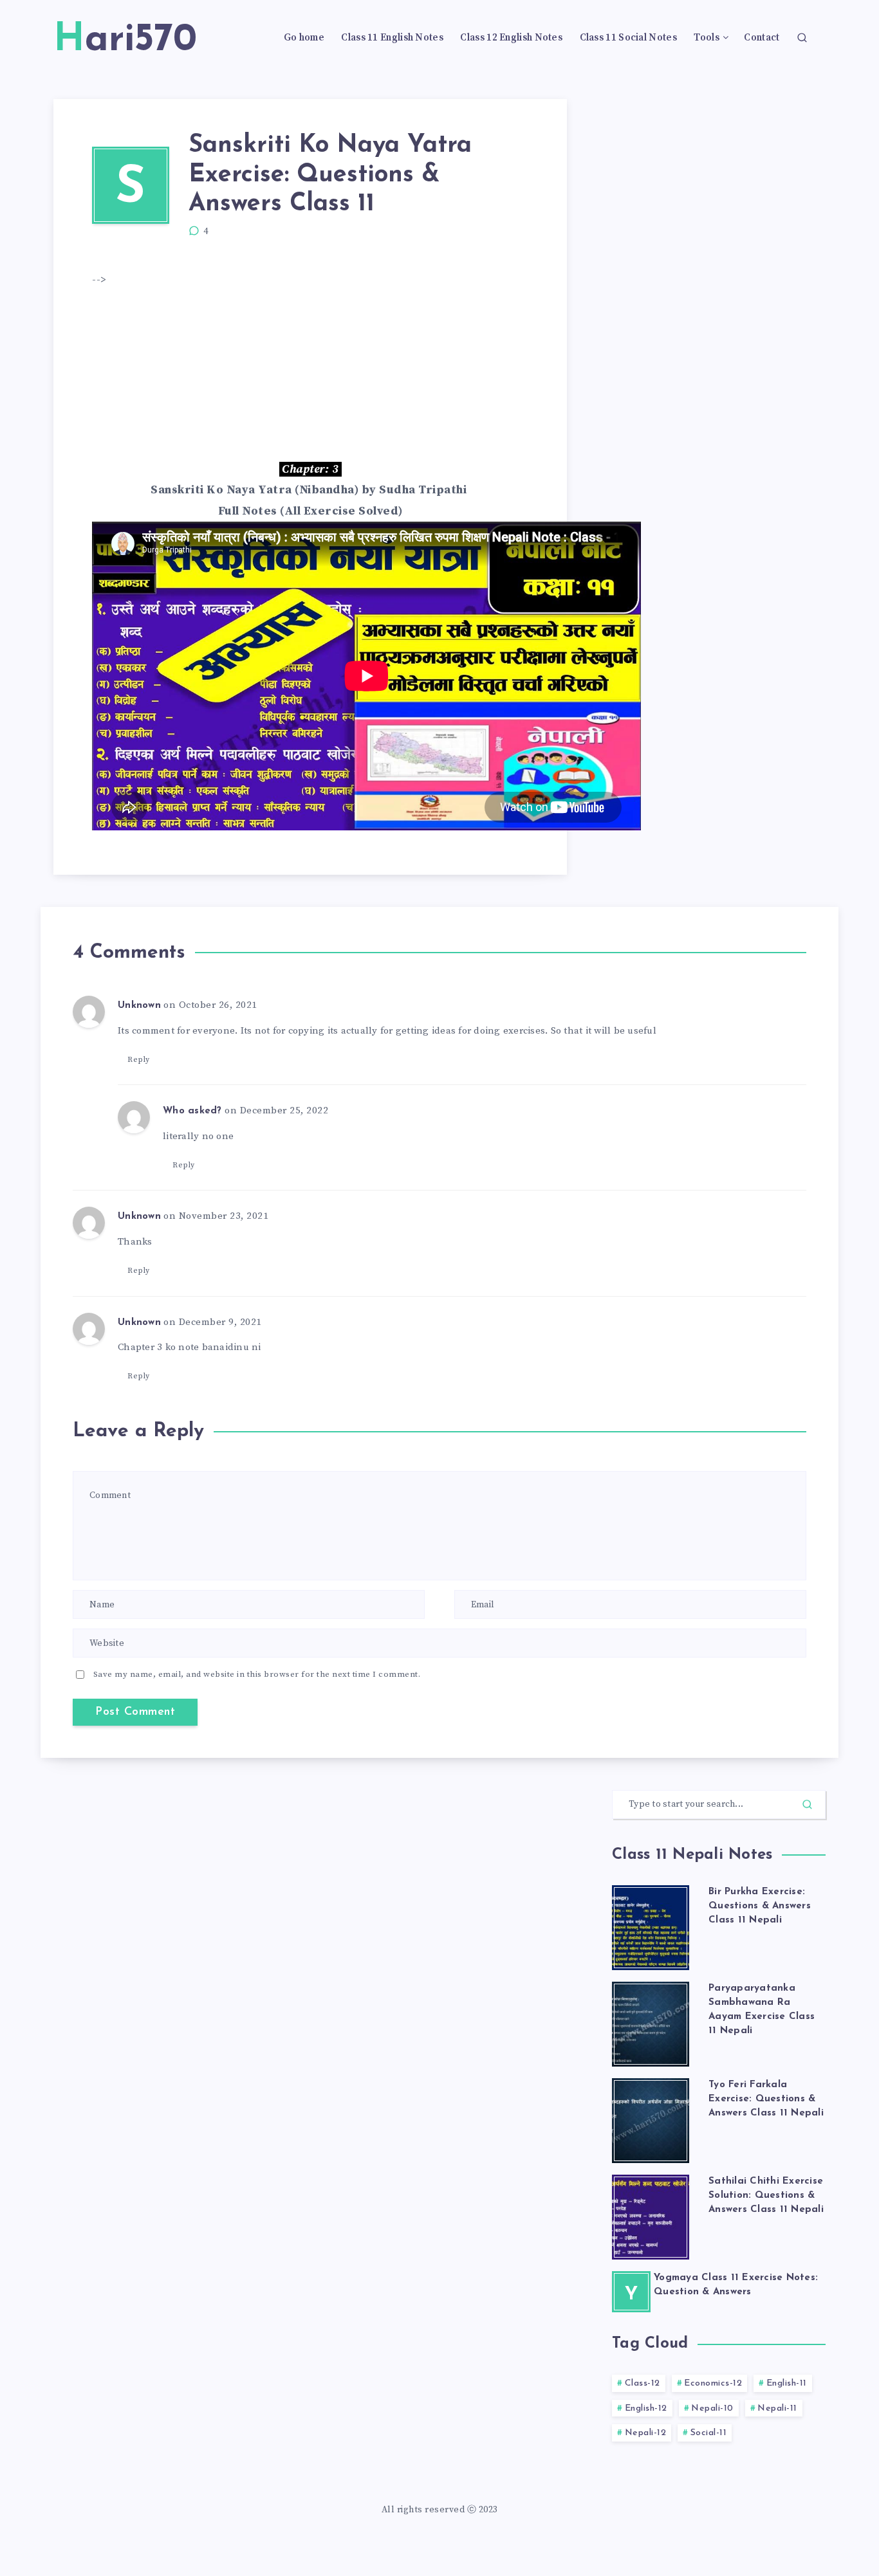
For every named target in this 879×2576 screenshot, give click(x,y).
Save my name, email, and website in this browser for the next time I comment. (257, 1674)
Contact (762, 38)
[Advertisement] (326, 374)
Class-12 (643, 2383)
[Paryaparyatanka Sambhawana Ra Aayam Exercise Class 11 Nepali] (651, 2020)
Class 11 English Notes (392, 38)
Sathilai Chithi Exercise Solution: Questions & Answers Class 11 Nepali (766, 2196)
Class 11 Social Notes (628, 38)
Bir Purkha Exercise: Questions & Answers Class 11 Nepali (760, 1906)
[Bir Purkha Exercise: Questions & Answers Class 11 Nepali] (651, 1924)
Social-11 (709, 2433)
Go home (304, 38)
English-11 (787, 2383)
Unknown (139, 1006)
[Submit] (807, 1804)
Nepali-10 (712, 2408)
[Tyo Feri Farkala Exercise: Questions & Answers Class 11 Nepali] (651, 2117)
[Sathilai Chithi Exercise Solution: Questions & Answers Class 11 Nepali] (651, 2213)
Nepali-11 (777, 2408)
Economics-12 (713, 2383)
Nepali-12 (646, 2433)
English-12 (646, 2408)
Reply (139, 1060)
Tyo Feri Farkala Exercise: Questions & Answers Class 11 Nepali (766, 2099)
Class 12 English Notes (511, 38)
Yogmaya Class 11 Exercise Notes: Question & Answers (736, 2285)
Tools (707, 38)
